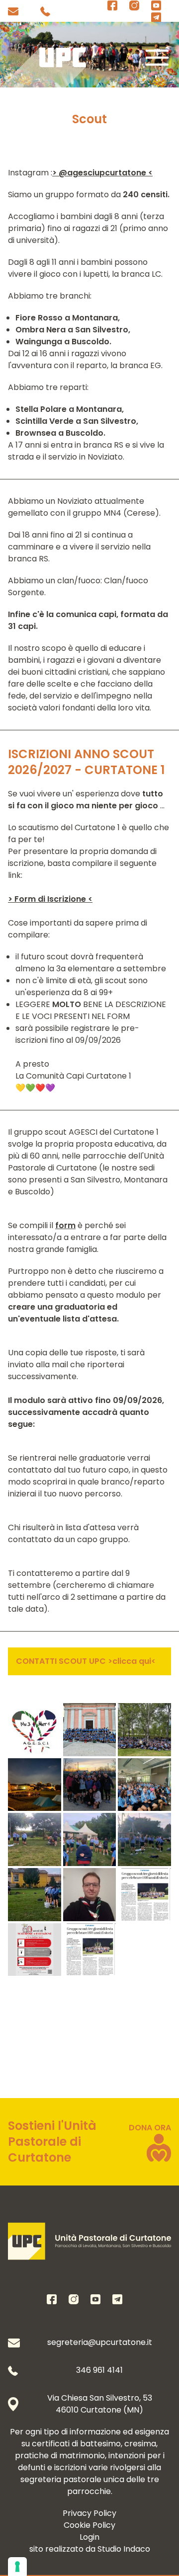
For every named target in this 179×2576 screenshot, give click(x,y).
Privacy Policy (89, 2513)
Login (89, 2537)
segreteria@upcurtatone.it (100, 2342)
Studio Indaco (124, 2549)
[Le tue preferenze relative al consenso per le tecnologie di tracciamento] (17, 2567)
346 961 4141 (99, 2370)
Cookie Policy (89, 2525)
